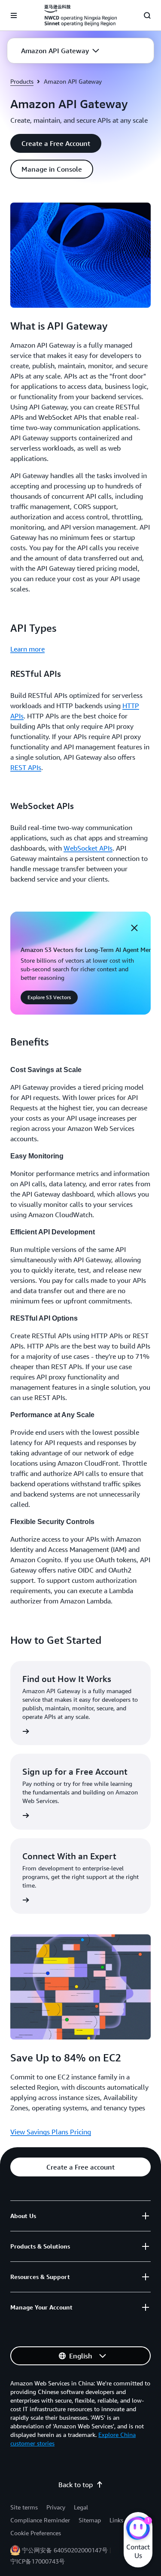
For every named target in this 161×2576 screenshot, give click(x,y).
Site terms (24, 2507)
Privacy (56, 2507)
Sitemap (90, 2520)
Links (116, 2520)
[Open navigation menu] (14, 15)
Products (22, 81)
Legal (81, 2507)
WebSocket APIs (88, 848)
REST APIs (26, 767)
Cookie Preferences (36, 2533)
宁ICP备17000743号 (38, 2561)
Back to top (76, 2485)
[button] (60, 51)
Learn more (27, 649)
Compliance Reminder (40, 2520)
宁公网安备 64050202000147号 (65, 2550)
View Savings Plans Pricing (51, 2132)
